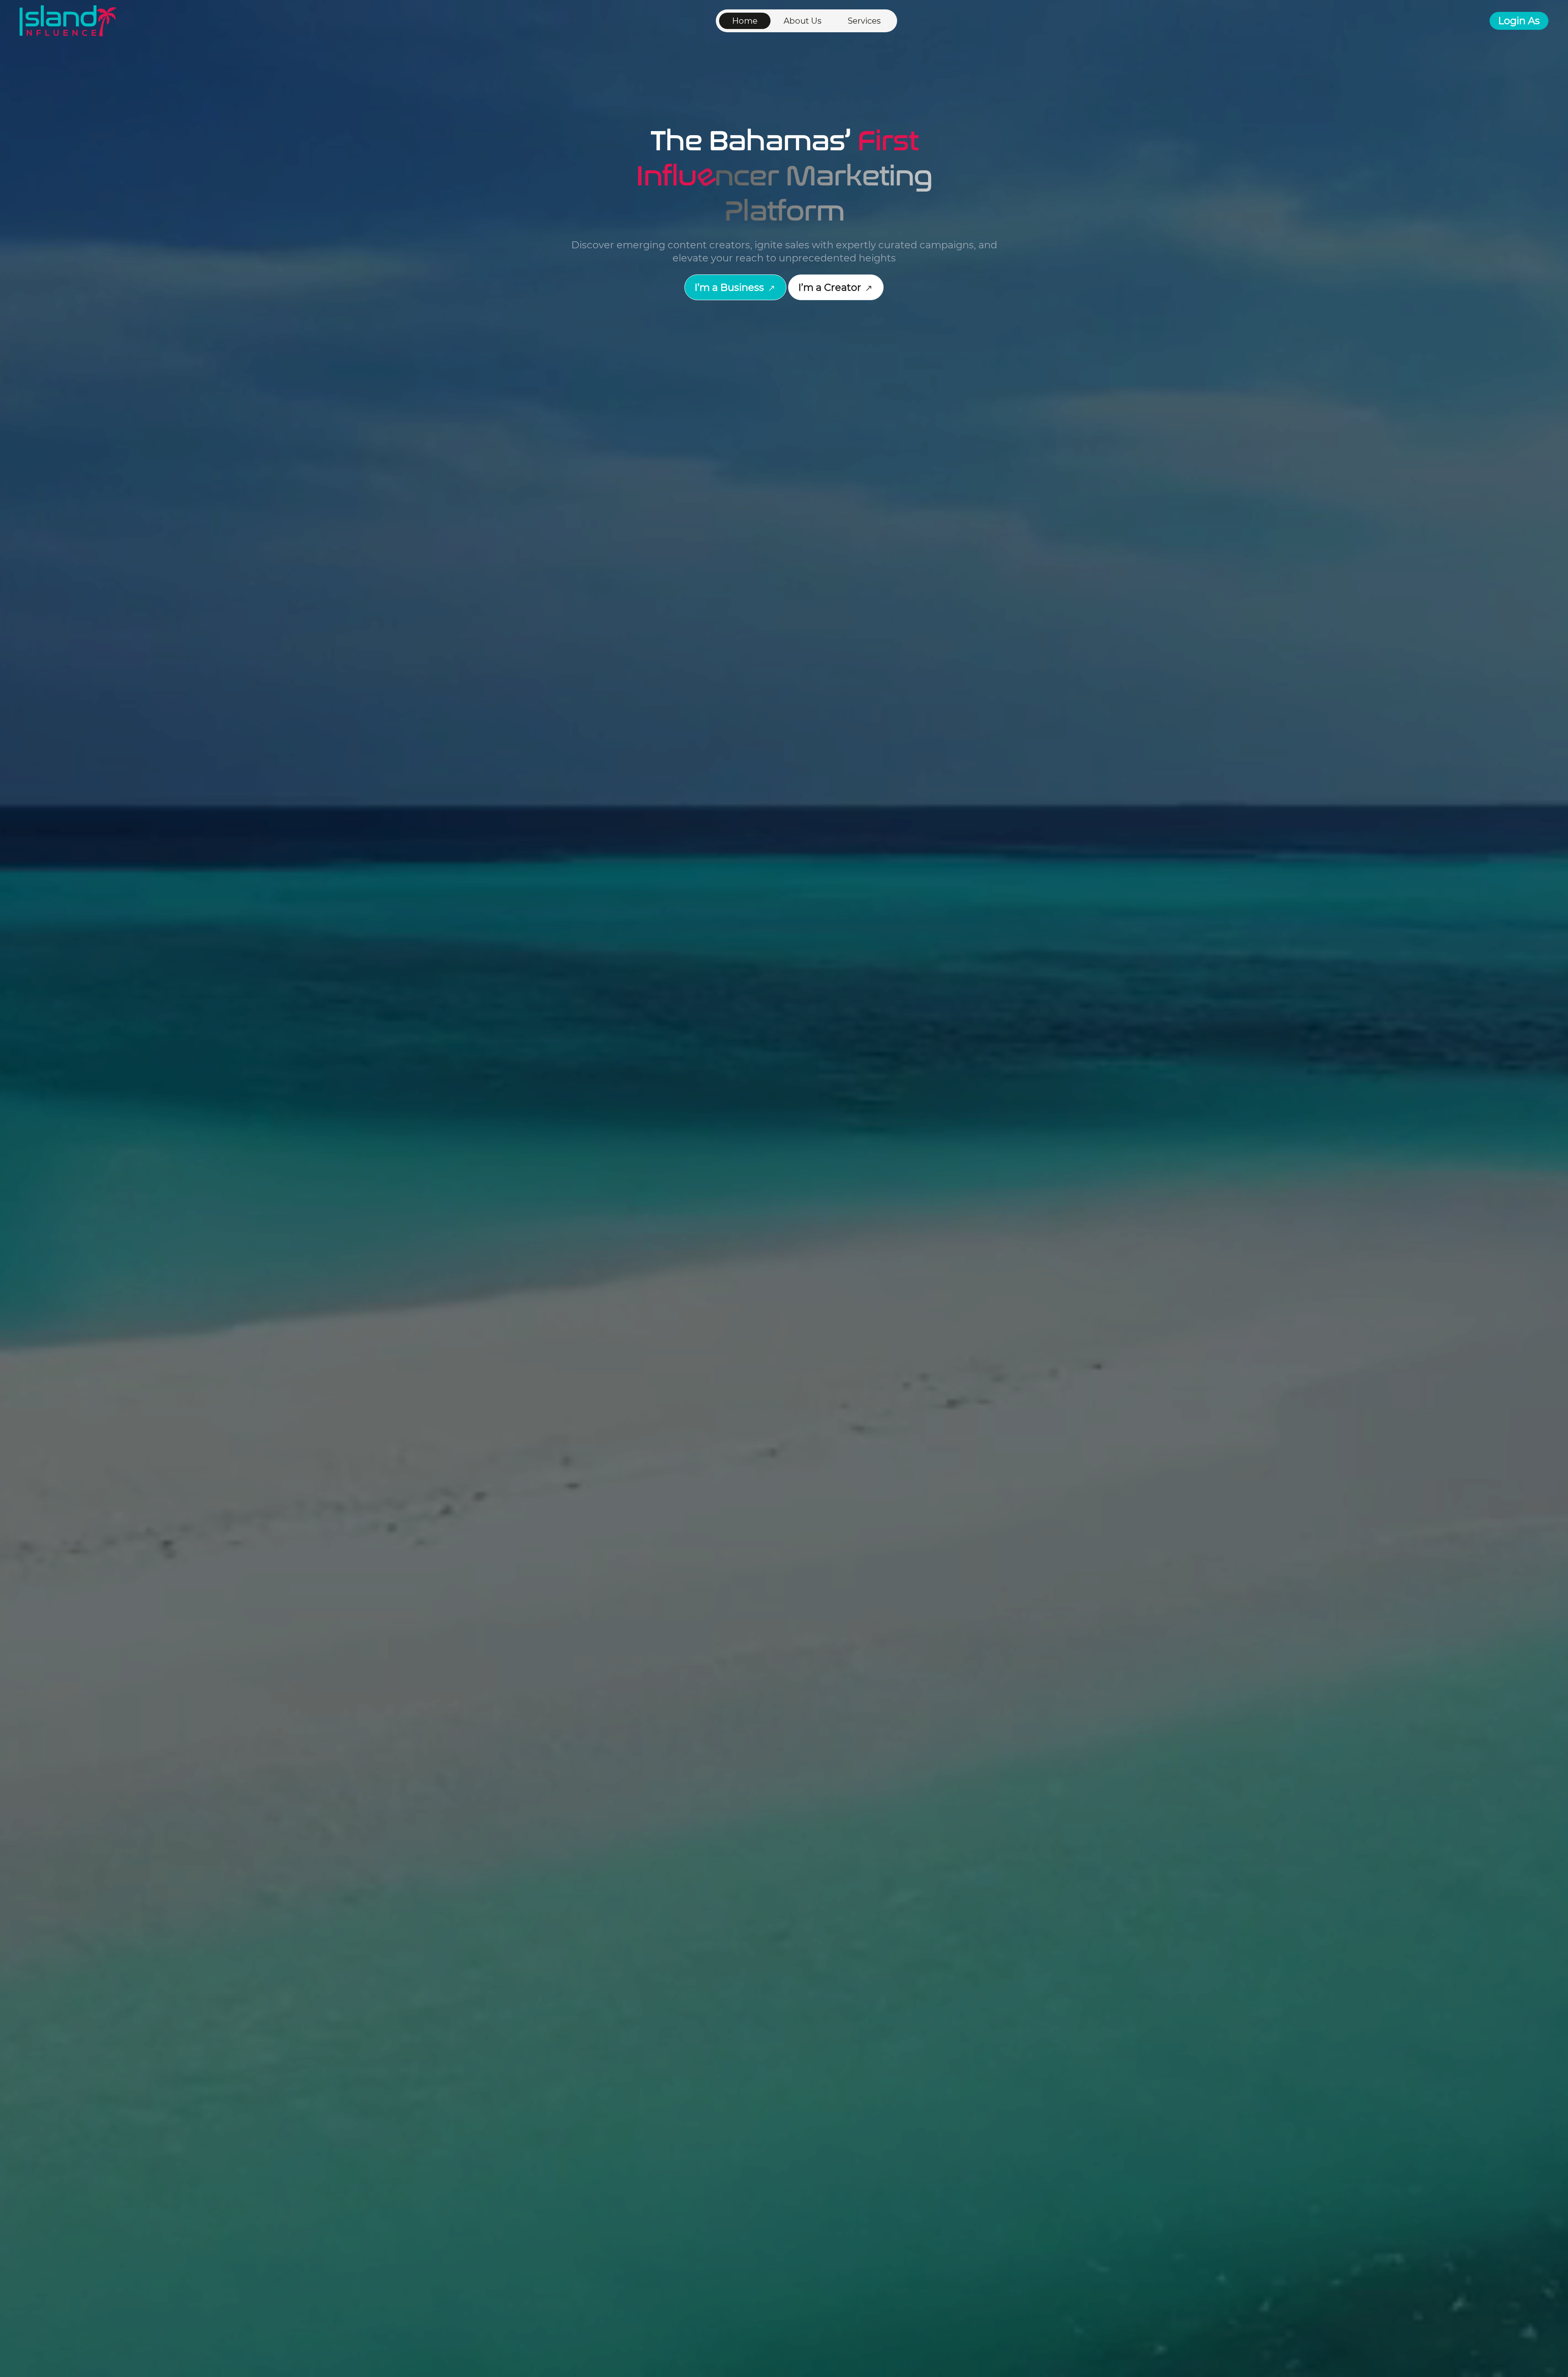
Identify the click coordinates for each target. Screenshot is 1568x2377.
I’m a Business (731, 287)
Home (745, 21)
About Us (803, 21)
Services (864, 21)
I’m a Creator (831, 287)
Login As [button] (1519, 21)
